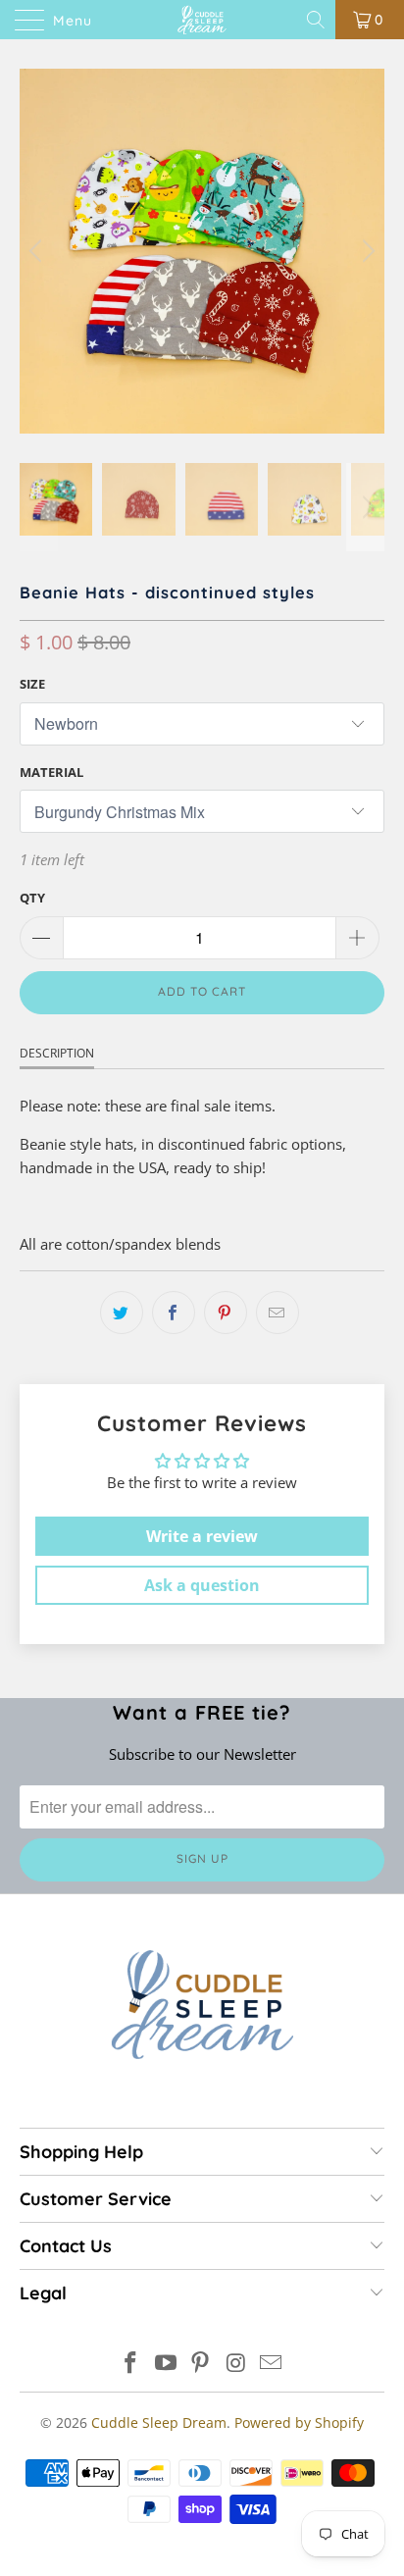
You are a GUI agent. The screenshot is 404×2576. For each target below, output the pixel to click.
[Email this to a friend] (278, 1313)
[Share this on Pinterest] (226, 1313)
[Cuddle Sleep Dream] (202, 20)
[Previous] (38, 251)
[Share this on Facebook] (174, 1313)
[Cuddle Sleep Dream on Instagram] (236, 2364)
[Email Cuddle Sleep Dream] (272, 2364)
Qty (32, 898)
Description (57, 1053)
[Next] (366, 251)
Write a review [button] (202, 1536)
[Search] (317, 20)
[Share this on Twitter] (122, 1313)
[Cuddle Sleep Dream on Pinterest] (201, 2364)
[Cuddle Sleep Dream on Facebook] (131, 2364)
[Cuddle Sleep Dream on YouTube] (166, 2364)
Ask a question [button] (202, 1585)
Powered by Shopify (299, 2422)
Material (51, 772)
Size (32, 684)
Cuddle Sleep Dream (159, 2422)
